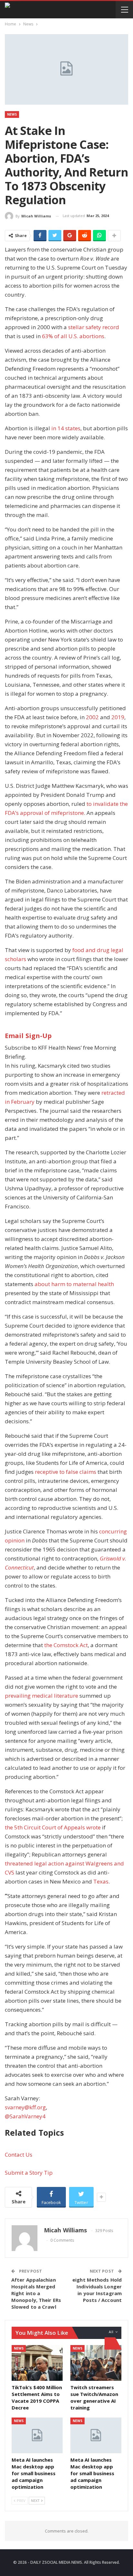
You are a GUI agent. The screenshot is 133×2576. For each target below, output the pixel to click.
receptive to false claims (66, 1472)
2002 (92, 717)
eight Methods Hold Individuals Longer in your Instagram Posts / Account (97, 2290)
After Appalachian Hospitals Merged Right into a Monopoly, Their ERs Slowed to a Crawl (36, 2293)
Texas (101, 1881)
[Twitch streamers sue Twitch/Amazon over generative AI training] (96, 2363)
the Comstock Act (66, 1645)
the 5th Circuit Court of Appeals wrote (53, 1827)
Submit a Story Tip (29, 2173)
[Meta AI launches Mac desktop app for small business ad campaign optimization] (37, 2435)
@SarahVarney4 (25, 2116)
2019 (118, 717)
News (12, 114)
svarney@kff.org (25, 2107)
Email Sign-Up (28, 1036)
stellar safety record (94, 327)
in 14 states (66, 428)
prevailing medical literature (41, 1696)
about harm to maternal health (74, 1284)
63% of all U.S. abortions (73, 336)
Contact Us (19, 2155)
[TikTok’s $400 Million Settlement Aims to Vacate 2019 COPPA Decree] (37, 2363)
